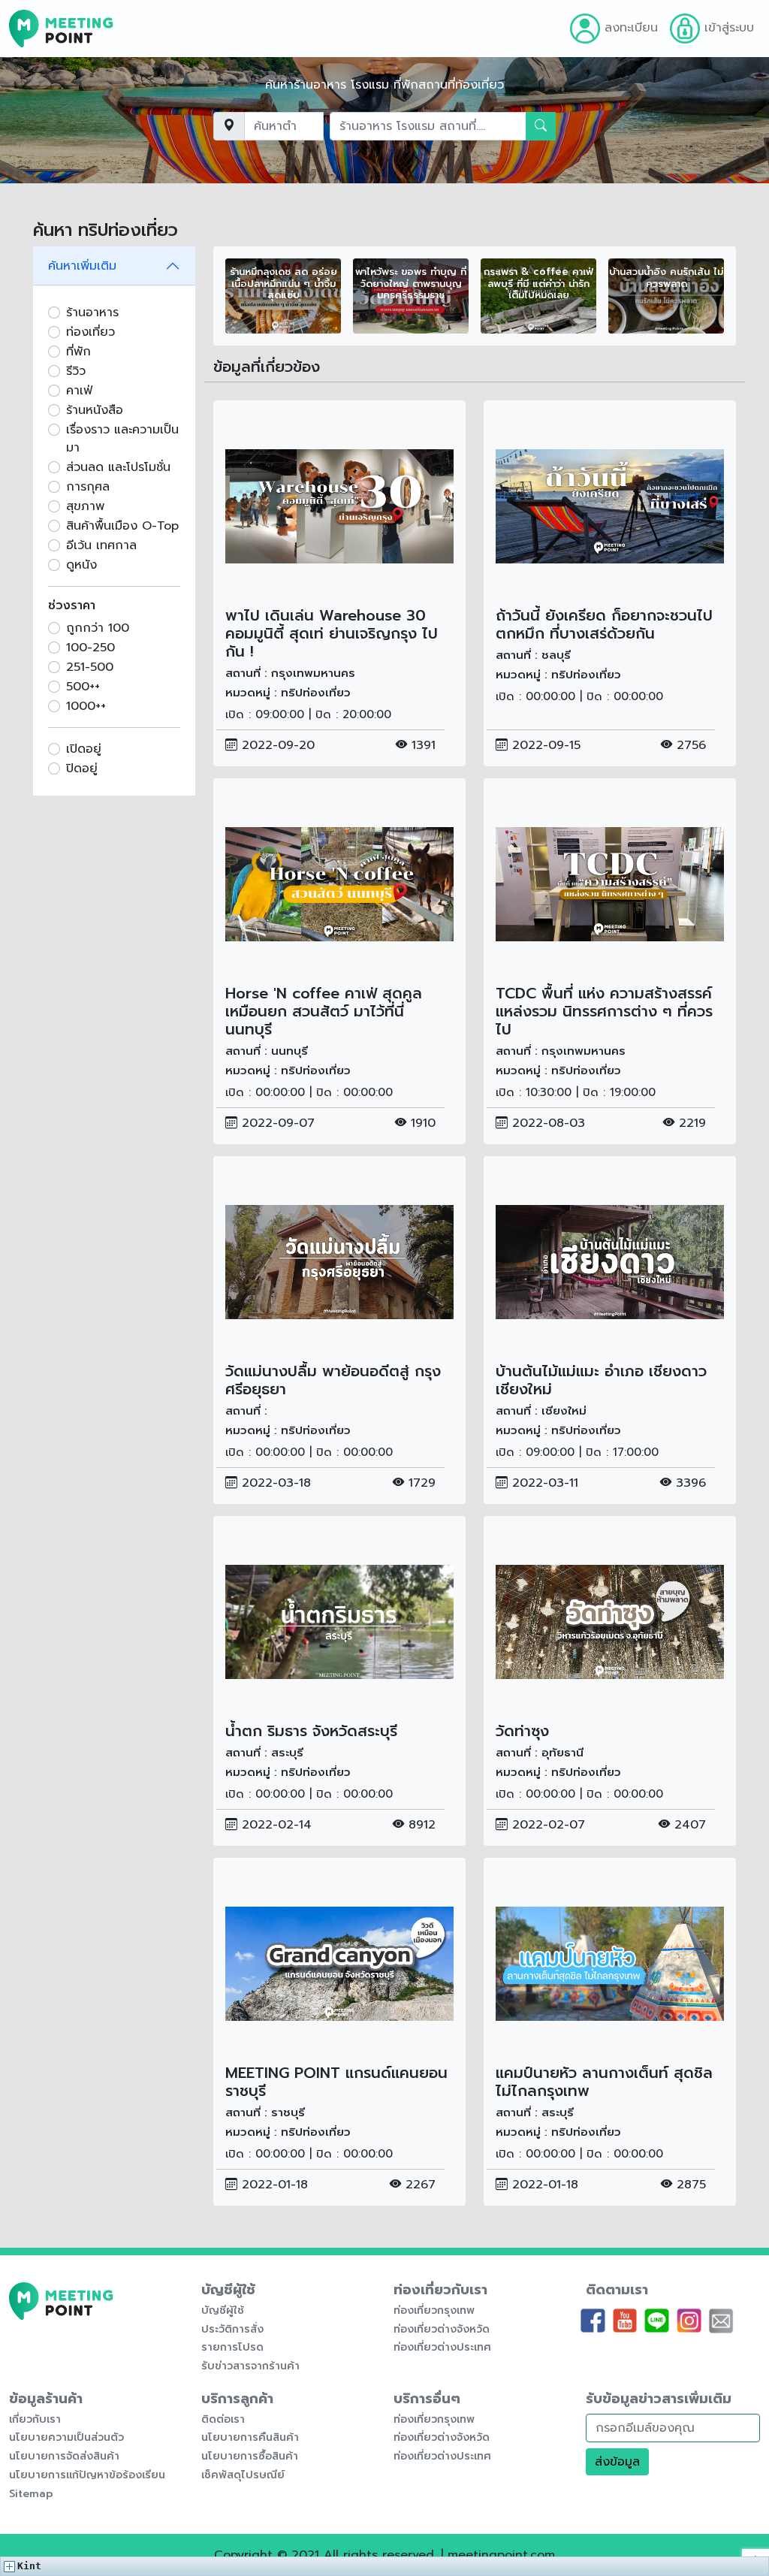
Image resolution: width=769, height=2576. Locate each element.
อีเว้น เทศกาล (101, 545)
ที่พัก (78, 352)
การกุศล (88, 487)
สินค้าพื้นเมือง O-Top (122, 526)
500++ (83, 687)
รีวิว (76, 371)
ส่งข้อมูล (617, 2462)
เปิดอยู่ (84, 749)
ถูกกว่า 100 (98, 628)
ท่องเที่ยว (90, 332)
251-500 (90, 667)
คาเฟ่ (79, 391)
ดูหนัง (81, 565)
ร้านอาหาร (92, 313)
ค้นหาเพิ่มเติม (82, 266)
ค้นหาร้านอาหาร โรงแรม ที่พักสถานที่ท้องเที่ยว (384, 85)
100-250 (90, 648)
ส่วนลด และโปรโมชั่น (118, 467)
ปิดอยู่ (82, 769)
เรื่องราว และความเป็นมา (122, 439)
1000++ (86, 706)
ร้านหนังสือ (95, 410)
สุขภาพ (85, 506)
